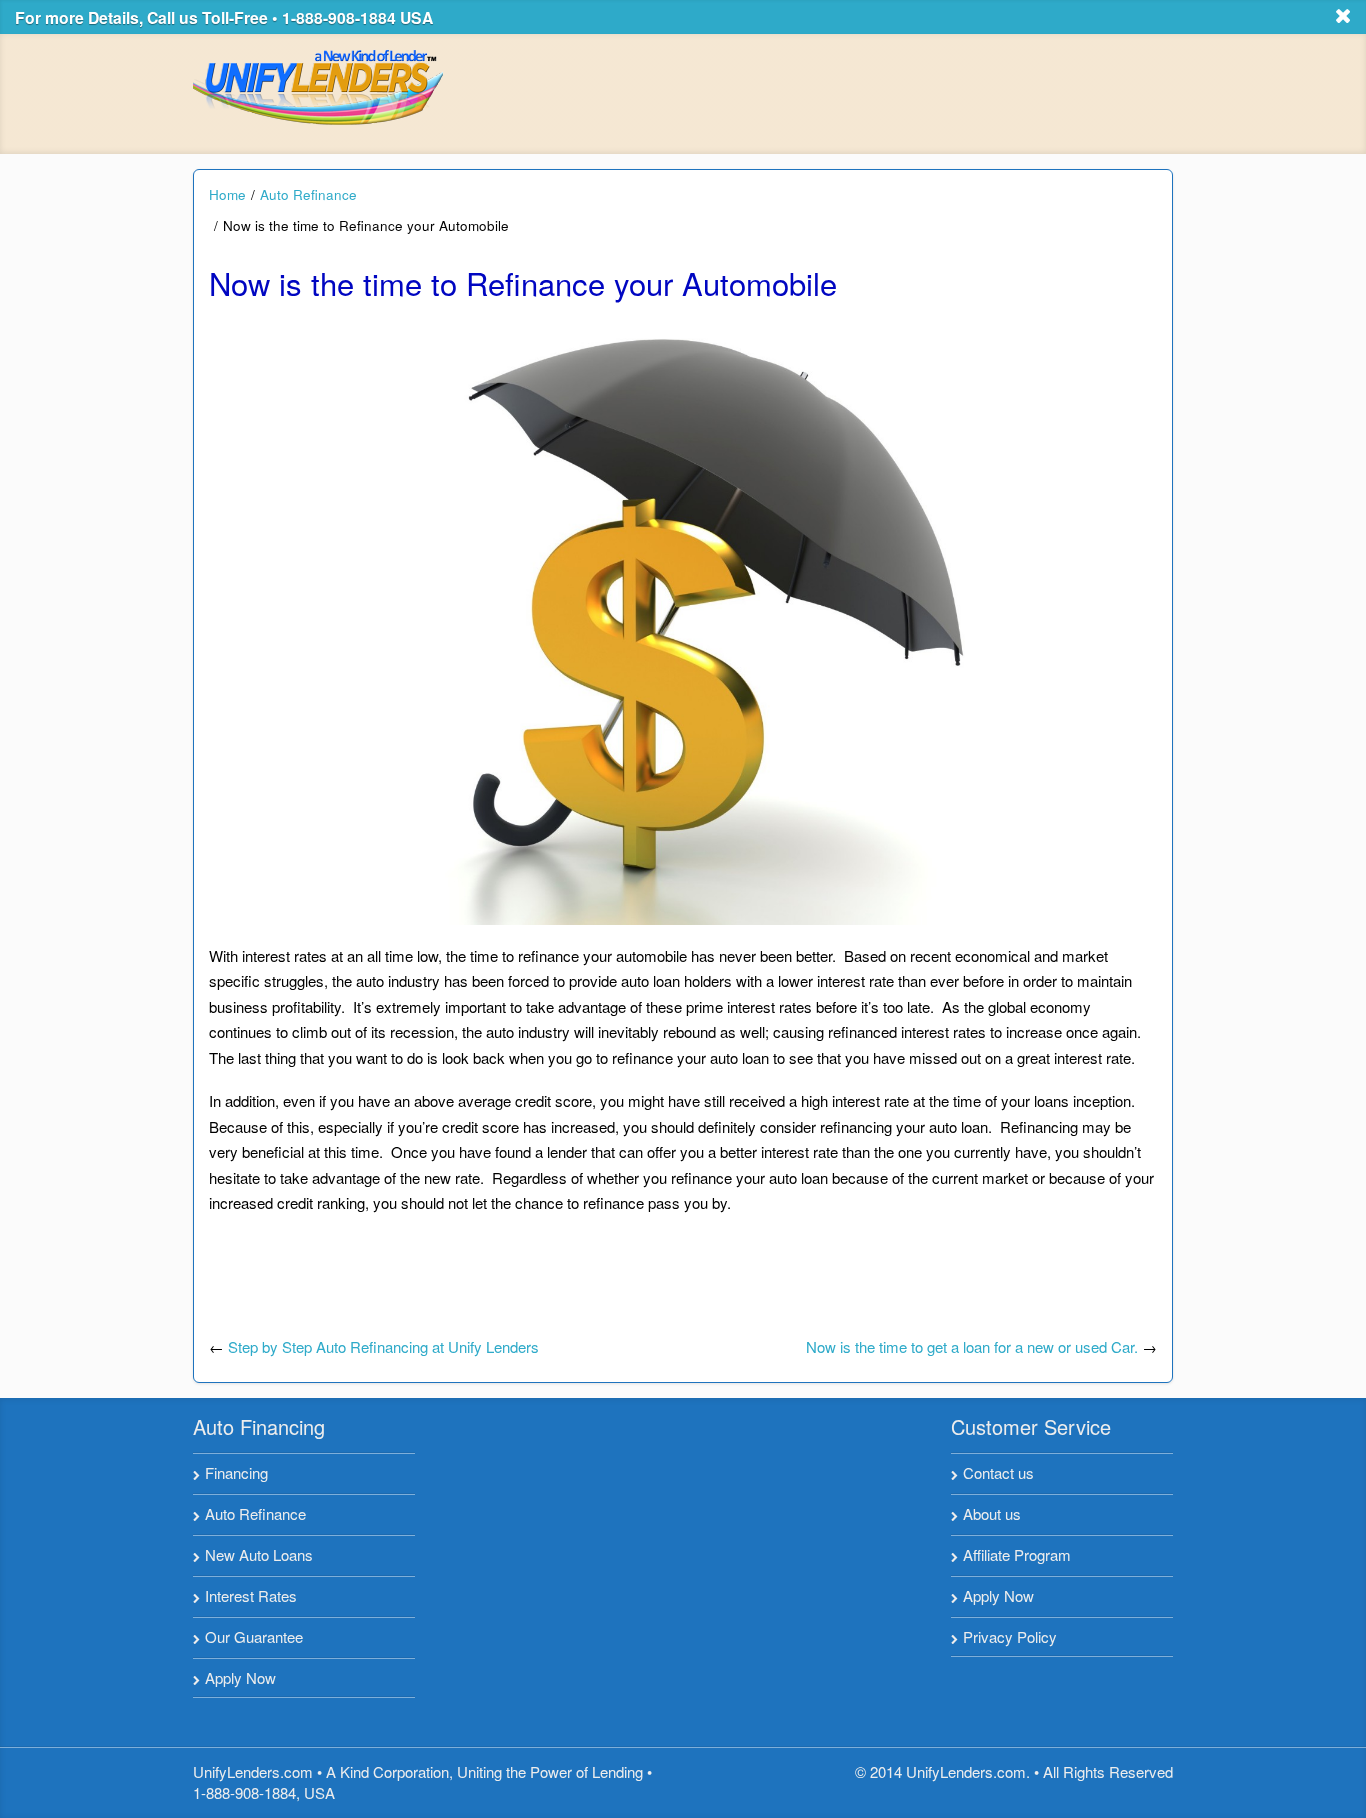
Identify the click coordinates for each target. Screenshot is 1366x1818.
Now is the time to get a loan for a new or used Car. (972, 1346)
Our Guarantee (254, 1636)
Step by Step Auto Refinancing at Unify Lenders (383, 1346)
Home (227, 194)
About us (992, 1513)
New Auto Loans (259, 1554)
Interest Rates (251, 1595)
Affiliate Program (1017, 1554)
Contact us (998, 1472)
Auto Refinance (308, 194)
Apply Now (240, 1677)
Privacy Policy (1010, 1636)
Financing (236, 1472)
